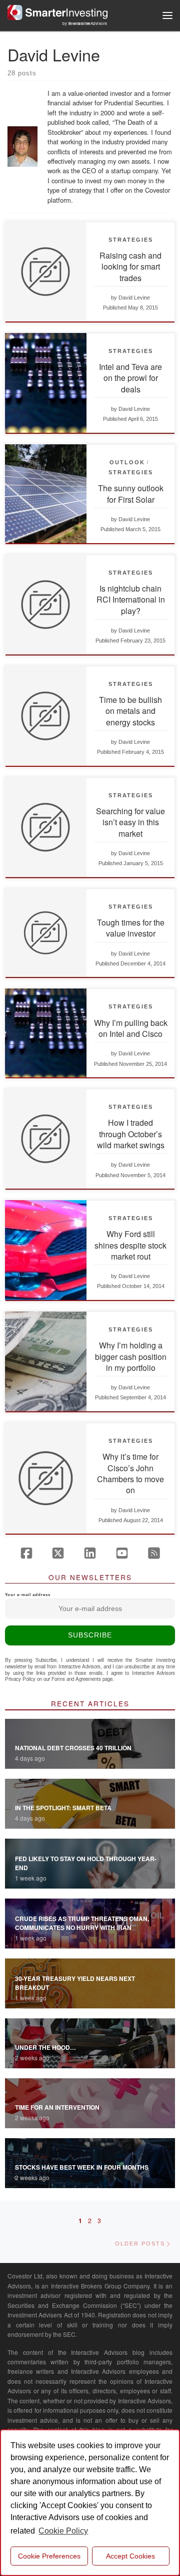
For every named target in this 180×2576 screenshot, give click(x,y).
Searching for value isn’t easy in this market (130, 822)
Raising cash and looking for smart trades (130, 267)
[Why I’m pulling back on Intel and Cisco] (46, 1033)
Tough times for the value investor (131, 928)
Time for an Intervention (57, 2107)
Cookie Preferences (49, 2556)
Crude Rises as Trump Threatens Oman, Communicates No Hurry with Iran (82, 1923)
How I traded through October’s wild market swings (131, 1134)
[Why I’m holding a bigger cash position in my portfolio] (46, 1361)
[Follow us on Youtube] (122, 1553)
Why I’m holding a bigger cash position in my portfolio (131, 1356)
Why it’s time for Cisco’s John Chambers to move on (130, 1473)
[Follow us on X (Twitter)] (58, 1553)
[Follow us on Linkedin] (90, 1553)
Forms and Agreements (76, 1679)
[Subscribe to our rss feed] (154, 1553)
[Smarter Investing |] (57, 11)
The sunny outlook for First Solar (131, 493)
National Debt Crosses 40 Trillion (73, 1748)
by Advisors (85, 23)
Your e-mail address (28, 1595)
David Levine (134, 298)
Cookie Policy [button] (63, 2531)
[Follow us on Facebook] (26, 1553)
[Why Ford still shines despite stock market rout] (46, 1250)
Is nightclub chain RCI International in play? (131, 600)
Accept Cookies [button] (130, 2556)
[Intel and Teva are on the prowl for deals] (46, 383)
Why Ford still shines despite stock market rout (130, 1245)
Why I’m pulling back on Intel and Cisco (131, 1028)
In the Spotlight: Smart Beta (63, 1808)
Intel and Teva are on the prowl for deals (130, 378)
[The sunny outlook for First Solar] (46, 494)
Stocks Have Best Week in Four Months (82, 2167)
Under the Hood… (45, 2047)
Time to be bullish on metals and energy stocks (130, 711)
